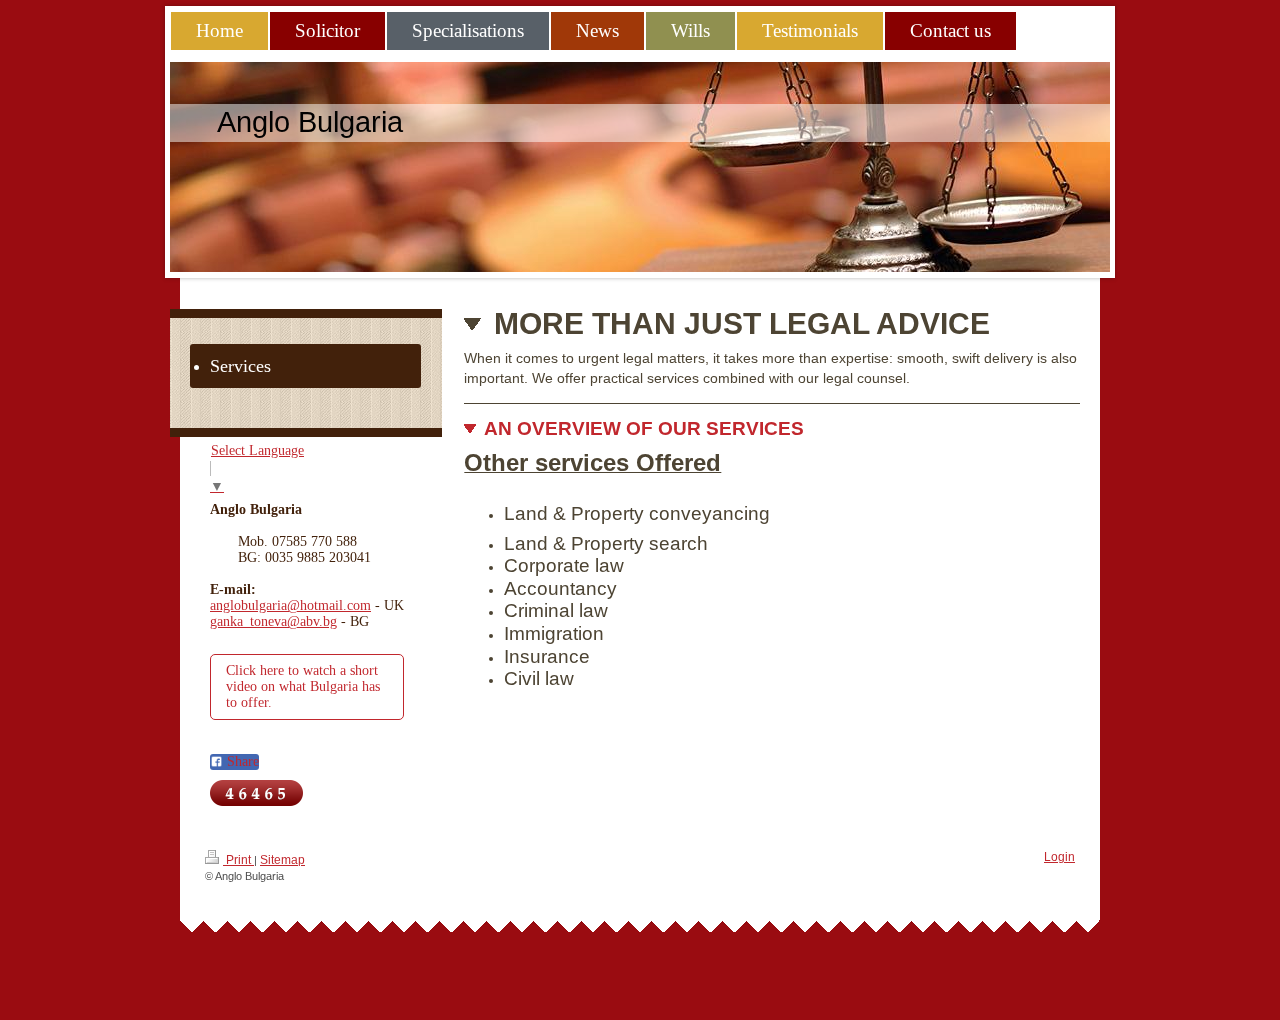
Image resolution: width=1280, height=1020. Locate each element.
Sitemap (282, 860)
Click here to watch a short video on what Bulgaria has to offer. (303, 686)
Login (1059, 857)
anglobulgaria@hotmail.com (290, 605)
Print (238, 860)
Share (241, 761)
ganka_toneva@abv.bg (273, 621)
